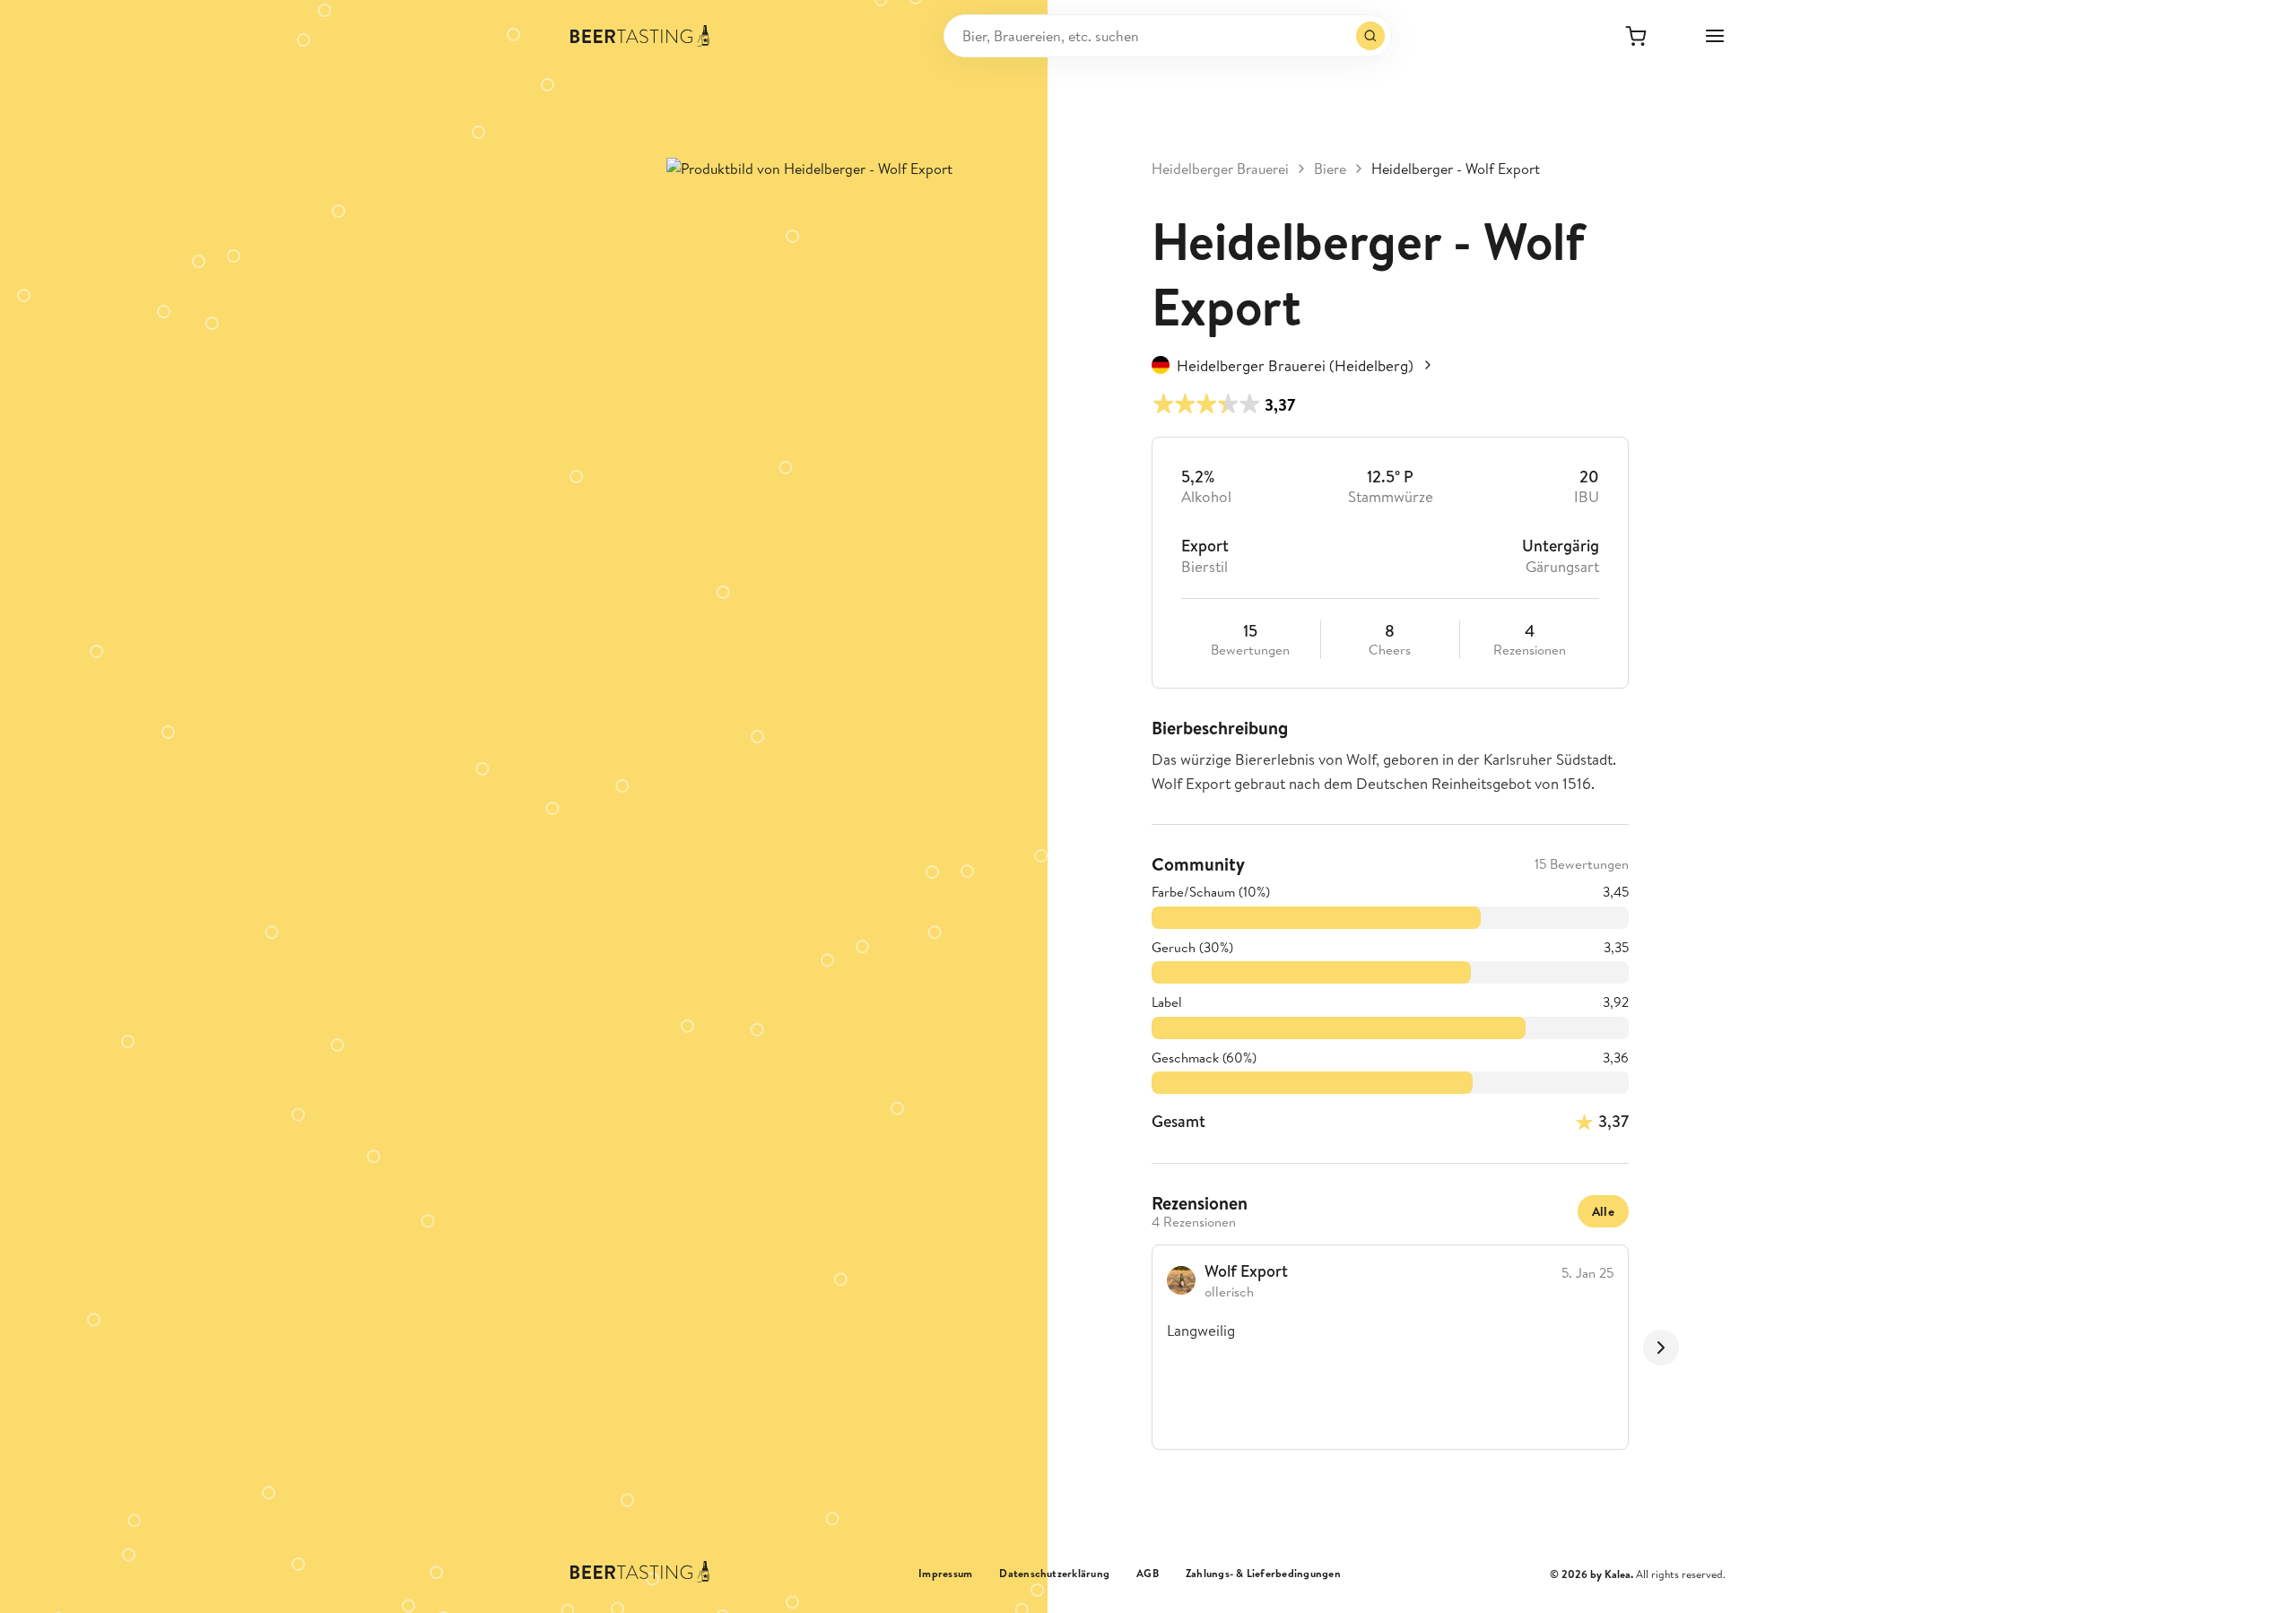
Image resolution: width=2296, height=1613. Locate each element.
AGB (1148, 1574)
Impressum (945, 1574)
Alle (1603, 1211)
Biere (1330, 169)
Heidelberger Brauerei (1220, 169)
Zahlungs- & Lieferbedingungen (1263, 1574)
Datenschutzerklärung (1054, 1574)
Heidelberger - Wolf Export (1456, 169)
